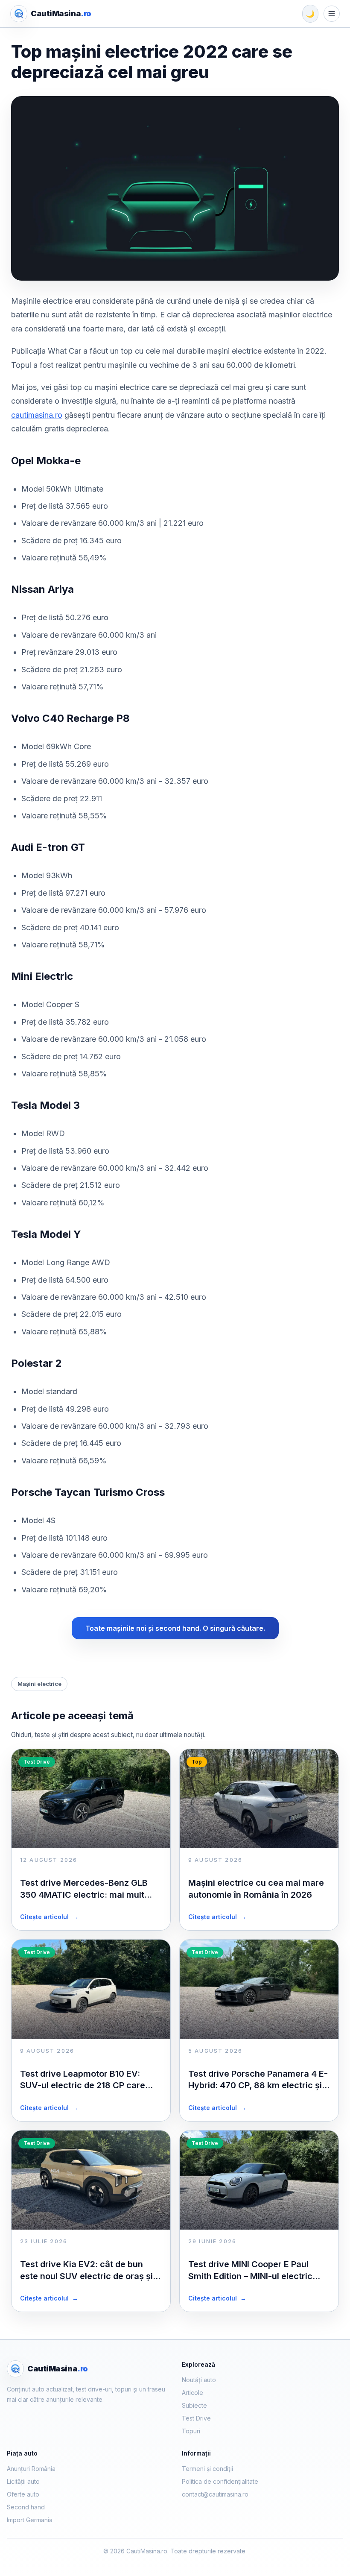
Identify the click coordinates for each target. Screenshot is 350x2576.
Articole (192, 2393)
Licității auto (23, 2481)
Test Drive (196, 2418)
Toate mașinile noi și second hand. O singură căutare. (175, 1628)
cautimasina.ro (37, 415)
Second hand (26, 2507)
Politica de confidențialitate (220, 2481)
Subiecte (194, 2405)
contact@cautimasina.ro (215, 2494)
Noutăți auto (199, 2380)
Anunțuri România (31, 2469)
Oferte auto (23, 2494)
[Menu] (332, 14)
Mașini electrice (39, 1684)
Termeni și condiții (207, 2469)
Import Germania (30, 2520)
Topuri (191, 2431)
